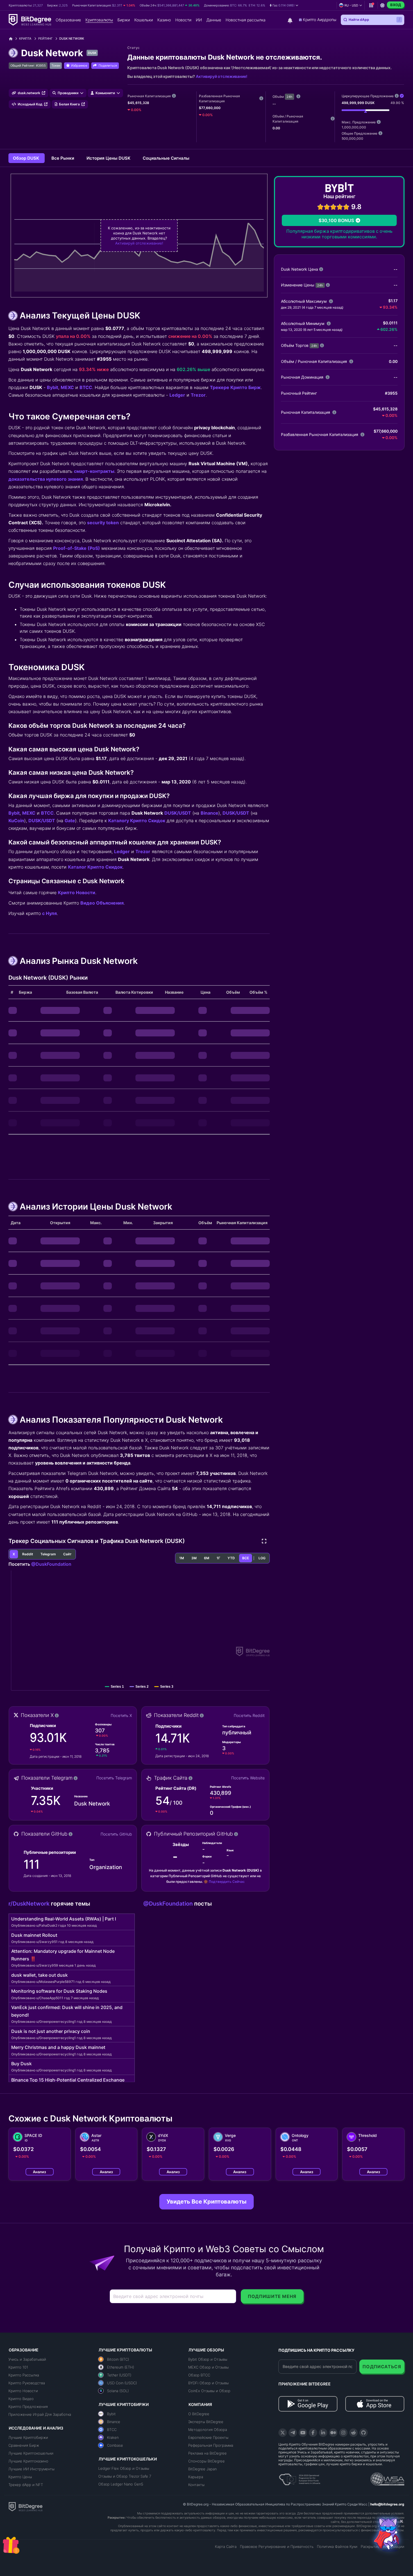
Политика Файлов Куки (337, 2546)
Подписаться (382, 2367)
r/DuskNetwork (30, 1904)
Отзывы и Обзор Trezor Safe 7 (125, 2476)
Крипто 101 (18, 2367)
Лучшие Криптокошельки (31, 2453)
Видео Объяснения (102, 903)
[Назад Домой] (13, 39)
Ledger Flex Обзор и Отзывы (124, 2468)
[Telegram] (293, 2433)
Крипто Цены (20, 2477)
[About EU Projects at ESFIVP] (299, 2477)
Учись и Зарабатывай (27, 2359)
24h (290, 97)
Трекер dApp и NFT (26, 2485)
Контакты (196, 2485)
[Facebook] (313, 2433)
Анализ (39, 2172)
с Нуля (49, 913)
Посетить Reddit (249, 1715)
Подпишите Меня (272, 2296)
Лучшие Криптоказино (28, 2461)
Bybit (53, 387)
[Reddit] (353, 2433)
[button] (284, 5)
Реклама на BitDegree (207, 2453)
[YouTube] (303, 2433)
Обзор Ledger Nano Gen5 (121, 2484)
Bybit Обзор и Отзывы (208, 2359)
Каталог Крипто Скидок (95, 867)
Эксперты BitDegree (206, 2422)
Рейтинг (45, 39)
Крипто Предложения (28, 2406)
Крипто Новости (77, 892)
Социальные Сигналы (166, 158)
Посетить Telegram (114, 1778)
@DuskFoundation (51, 1564)
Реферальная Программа (211, 2445)
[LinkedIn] (323, 2433)
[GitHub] (364, 2433)
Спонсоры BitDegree (206, 2461)
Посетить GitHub (116, 1834)
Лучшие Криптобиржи (28, 2437)
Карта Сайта (226, 2546)
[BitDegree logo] (26, 2506)
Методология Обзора (208, 2430)
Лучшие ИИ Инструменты (31, 2469)
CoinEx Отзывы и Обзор (209, 2391)
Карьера (196, 2477)
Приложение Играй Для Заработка (40, 2414)
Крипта (25, 39)
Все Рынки (63, 158)
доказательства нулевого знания (46, 479)
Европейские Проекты (208, 2437)
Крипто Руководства (27, 2383)
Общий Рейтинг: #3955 (28, 65)
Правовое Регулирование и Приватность (277, 2546)
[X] (283, 2433)
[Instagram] (343, 2433)
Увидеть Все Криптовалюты (206, 2202)
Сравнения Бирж (24, 2445)
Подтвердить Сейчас (227, 1882)
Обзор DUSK (27, 158)
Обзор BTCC (199, 2375)
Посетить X (121, 1715)
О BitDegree (199, 2414)
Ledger (177, 395)
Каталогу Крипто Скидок (137, 821)
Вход (396, 5)
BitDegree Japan (202, 2469)
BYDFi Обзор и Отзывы (208, 2383)
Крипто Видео (21, 2399)
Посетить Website (248, 1778)
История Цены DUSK (109, 158)
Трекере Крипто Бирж (235, 387)
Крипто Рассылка (24, 2375)
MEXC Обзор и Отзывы (208, 2367)
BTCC (86, 387)
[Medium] (333, 2433)
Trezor (198, 395)
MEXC (67, 387)
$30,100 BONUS (336, 220)
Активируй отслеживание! (222, 76)
